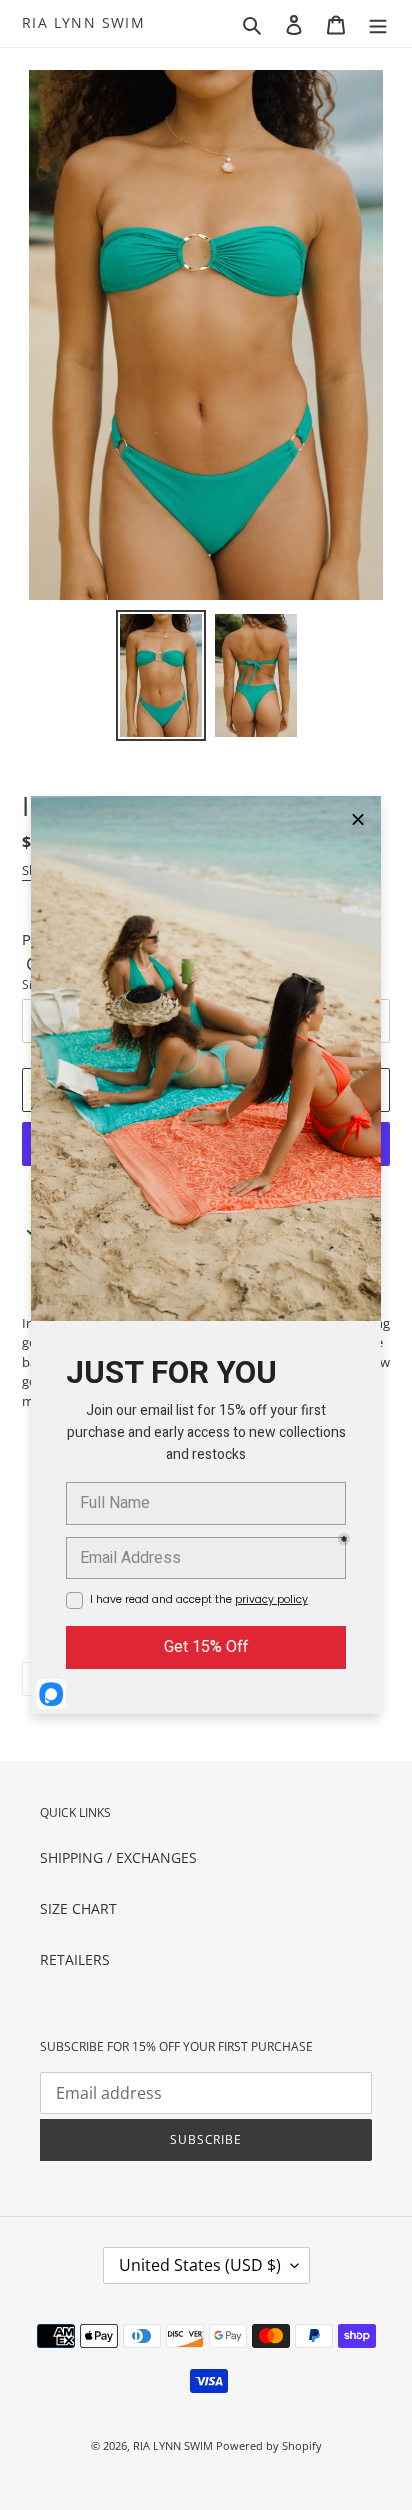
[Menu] (378, 23)
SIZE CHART (78, 1908)
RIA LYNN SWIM (83, 23)
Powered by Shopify (269, 2445)
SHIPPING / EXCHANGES (118, 1857)
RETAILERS (75, 1959)
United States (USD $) (200, 2265)
